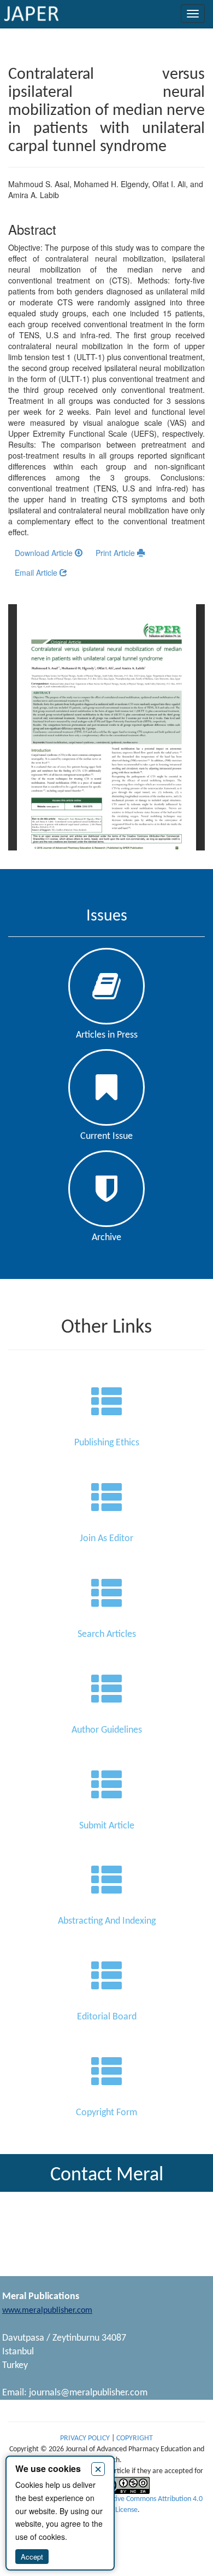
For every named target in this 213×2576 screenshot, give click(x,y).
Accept (32, 2557)
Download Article (45, 553)
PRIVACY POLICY (86, 2438)
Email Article (37, 572)
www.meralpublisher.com (47, 2311)
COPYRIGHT (135, 2438)
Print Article (116, 553)
